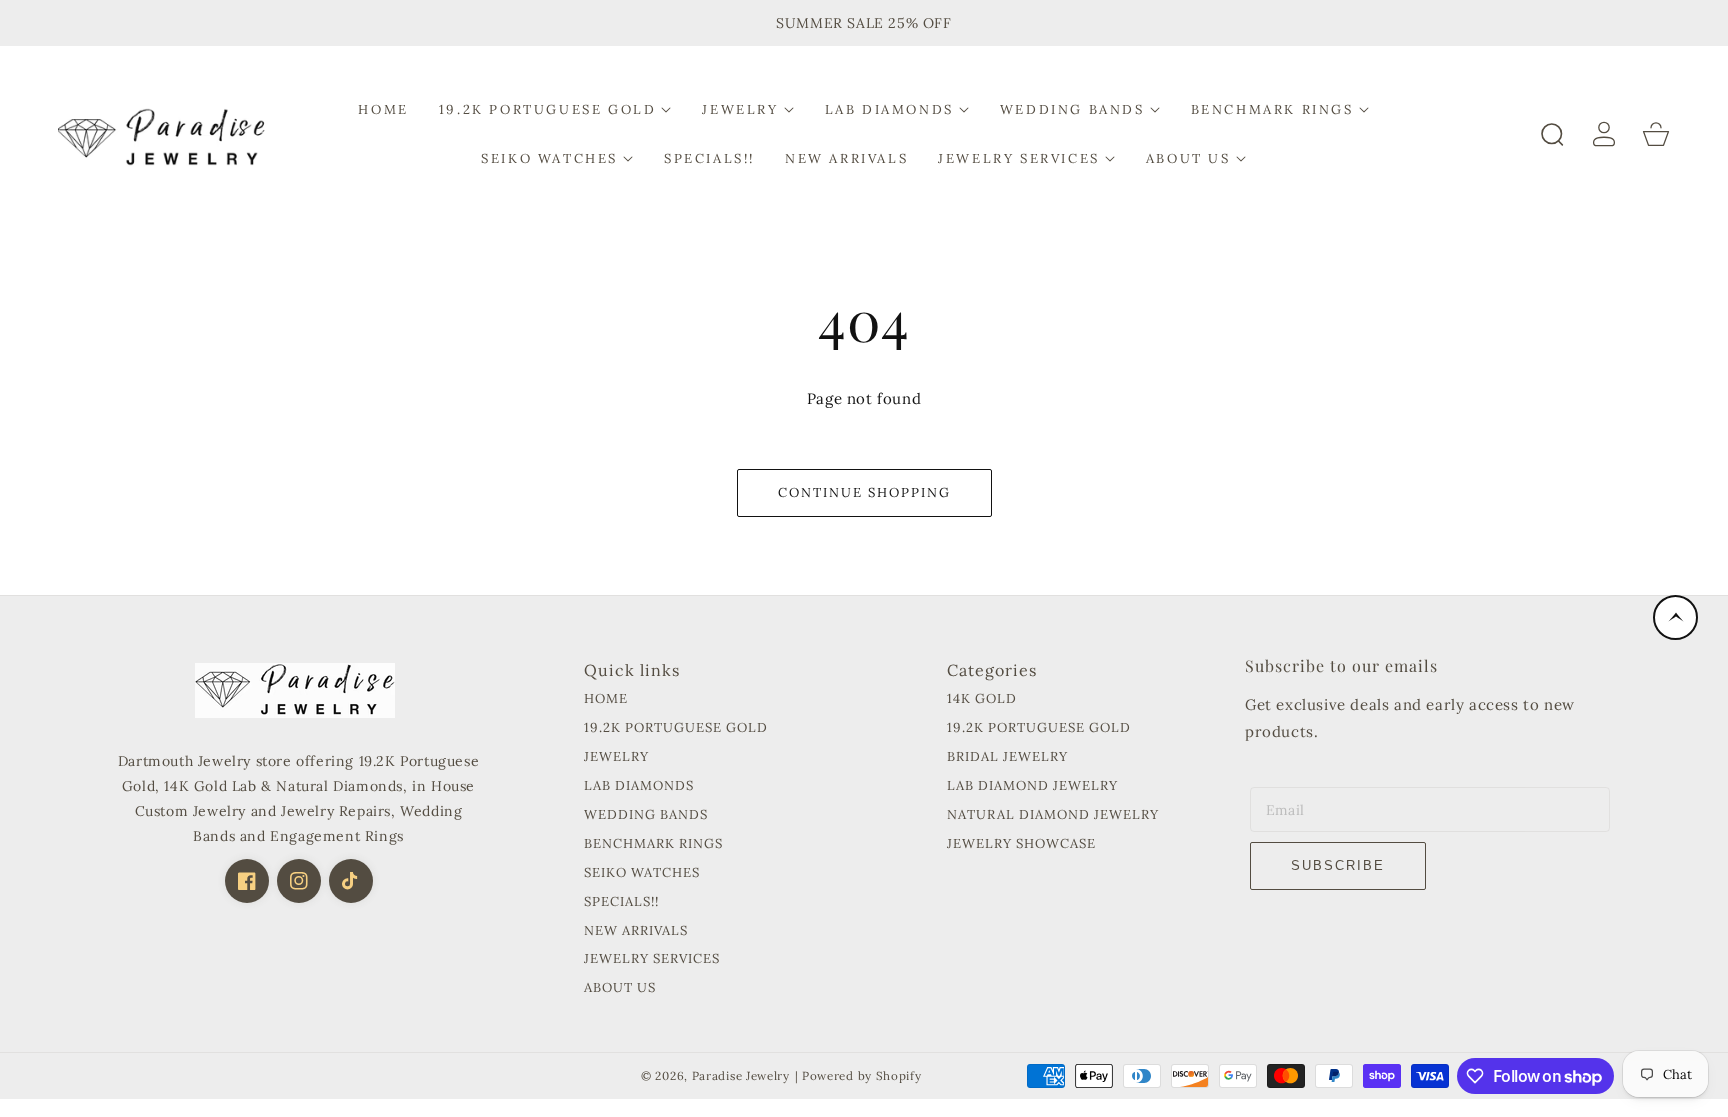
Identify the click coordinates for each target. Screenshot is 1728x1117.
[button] (556, 109)
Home (606, 699)
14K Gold (982, 699)
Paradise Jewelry (741, 1075)
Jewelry (616, 757)
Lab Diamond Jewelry (1032, 786)
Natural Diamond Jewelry (1053, 815)
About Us (620, 988)
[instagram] (299, 881)
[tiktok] (351, 881)
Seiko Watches (642, 873)
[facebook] (247, 881)
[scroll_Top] (1675, 617)
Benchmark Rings (653, 844)
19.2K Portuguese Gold (676, 728)
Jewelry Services (652, 959)
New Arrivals (636, 931)
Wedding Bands (646, 815)
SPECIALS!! (621, 902)
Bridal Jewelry (1007, 757)
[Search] (1552, 134)
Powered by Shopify (862, 1075)
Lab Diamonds (639, 786)
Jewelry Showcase (1021, 844)
